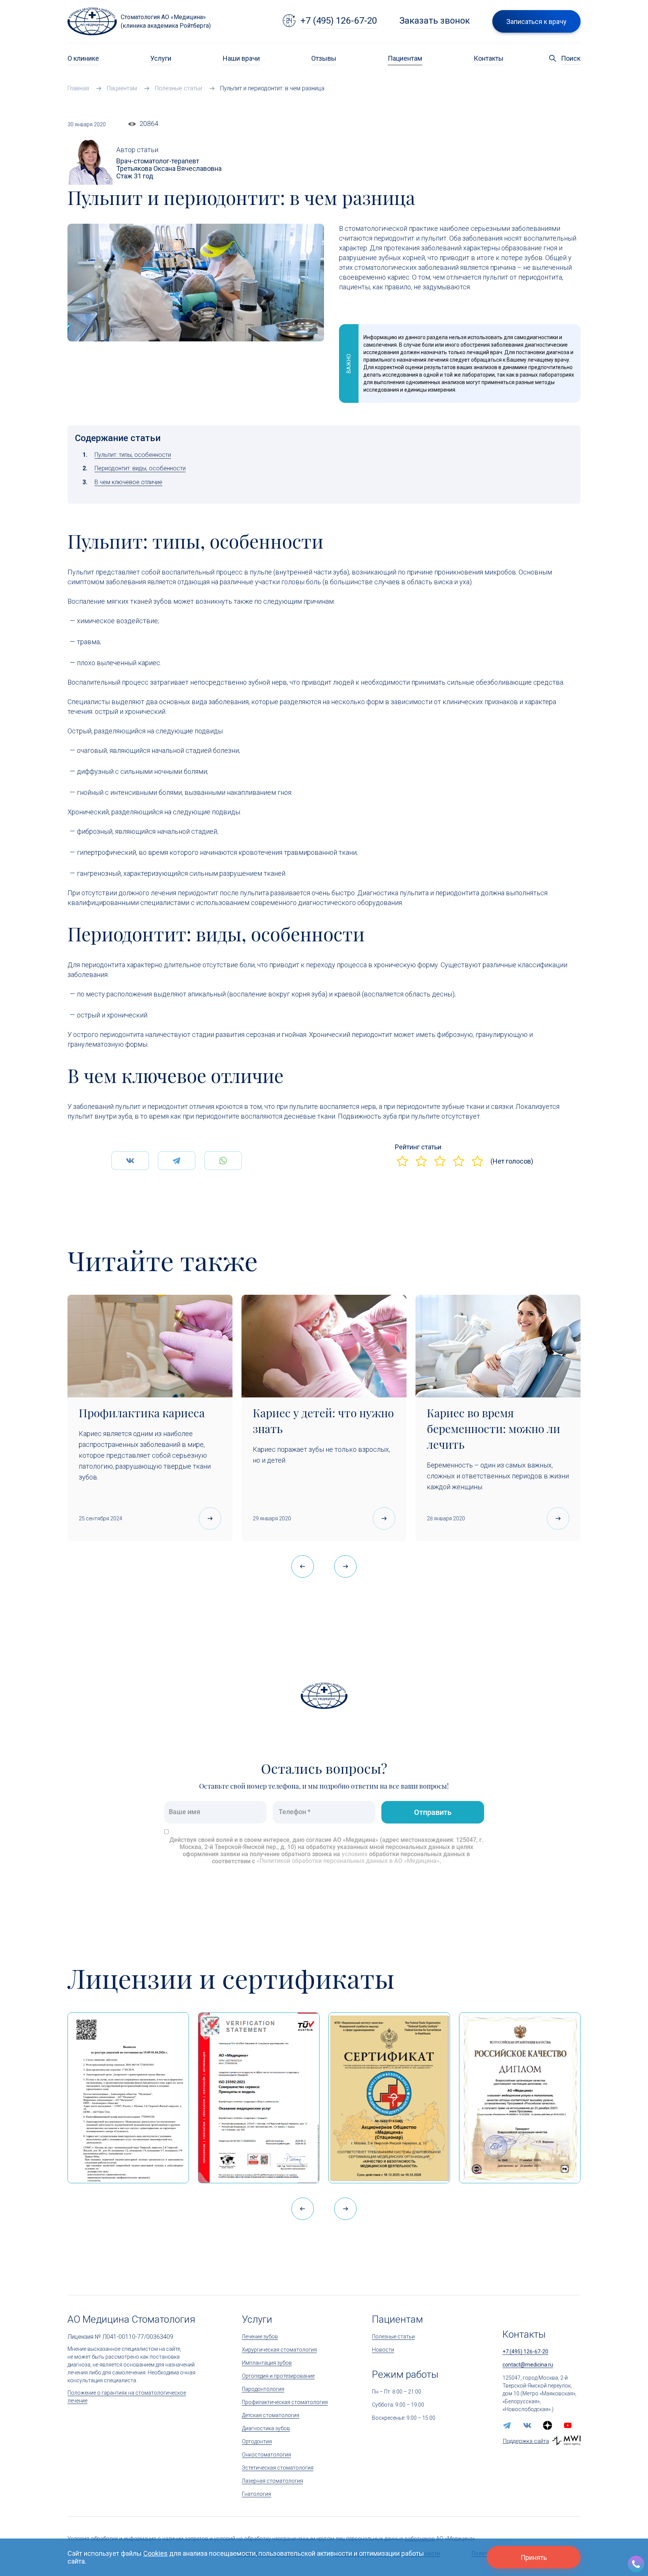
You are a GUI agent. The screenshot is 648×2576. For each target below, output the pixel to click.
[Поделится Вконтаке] (130, 1161)
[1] (402, 1161)
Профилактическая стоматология (285, 2402)
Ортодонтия (257, 2441)
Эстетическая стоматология (278, 2468)
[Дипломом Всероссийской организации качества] (520, 2098)
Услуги (161, 58)
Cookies (155, 2553)
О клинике (83, 58)
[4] (459, 1161)
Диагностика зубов (266, 2428)
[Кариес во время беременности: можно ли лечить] (498, 1346)
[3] (440, 1161)
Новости (383, 2350)
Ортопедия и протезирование (278, 2376)
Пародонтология (263, 2389)
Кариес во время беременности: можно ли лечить (493, 1429)
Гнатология (256, 2494)
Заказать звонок (435, 21)
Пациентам (405, 58)
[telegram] (507, 2425)
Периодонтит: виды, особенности (140, 468)
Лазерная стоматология (272, 2481)
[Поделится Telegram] (177, 1161)
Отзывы (324, 58)
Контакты (489, 58)
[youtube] (568, 2425)
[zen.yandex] (547, 2425)
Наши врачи (241, 58)
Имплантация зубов (267, 2363)
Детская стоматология (271, 2415)
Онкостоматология (266, 2455)
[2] (421, 1161)
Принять (534, 2557)
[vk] (527, 2425)
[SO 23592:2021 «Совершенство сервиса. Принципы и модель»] (259, 2098)
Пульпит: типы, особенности (133, 455)
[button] (345, 1566)
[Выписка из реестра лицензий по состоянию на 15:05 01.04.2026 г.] (128, 2098)
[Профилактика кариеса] (150, 1346)
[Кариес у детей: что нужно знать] (324, 1346)
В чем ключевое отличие (128, 482)
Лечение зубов (260, 2337)
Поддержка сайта (526, 2441)
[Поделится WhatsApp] (223, 1161)
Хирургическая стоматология (279, 2350)
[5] (477, 1161)
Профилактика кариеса (142, 1413)
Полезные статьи (393, 2337)
